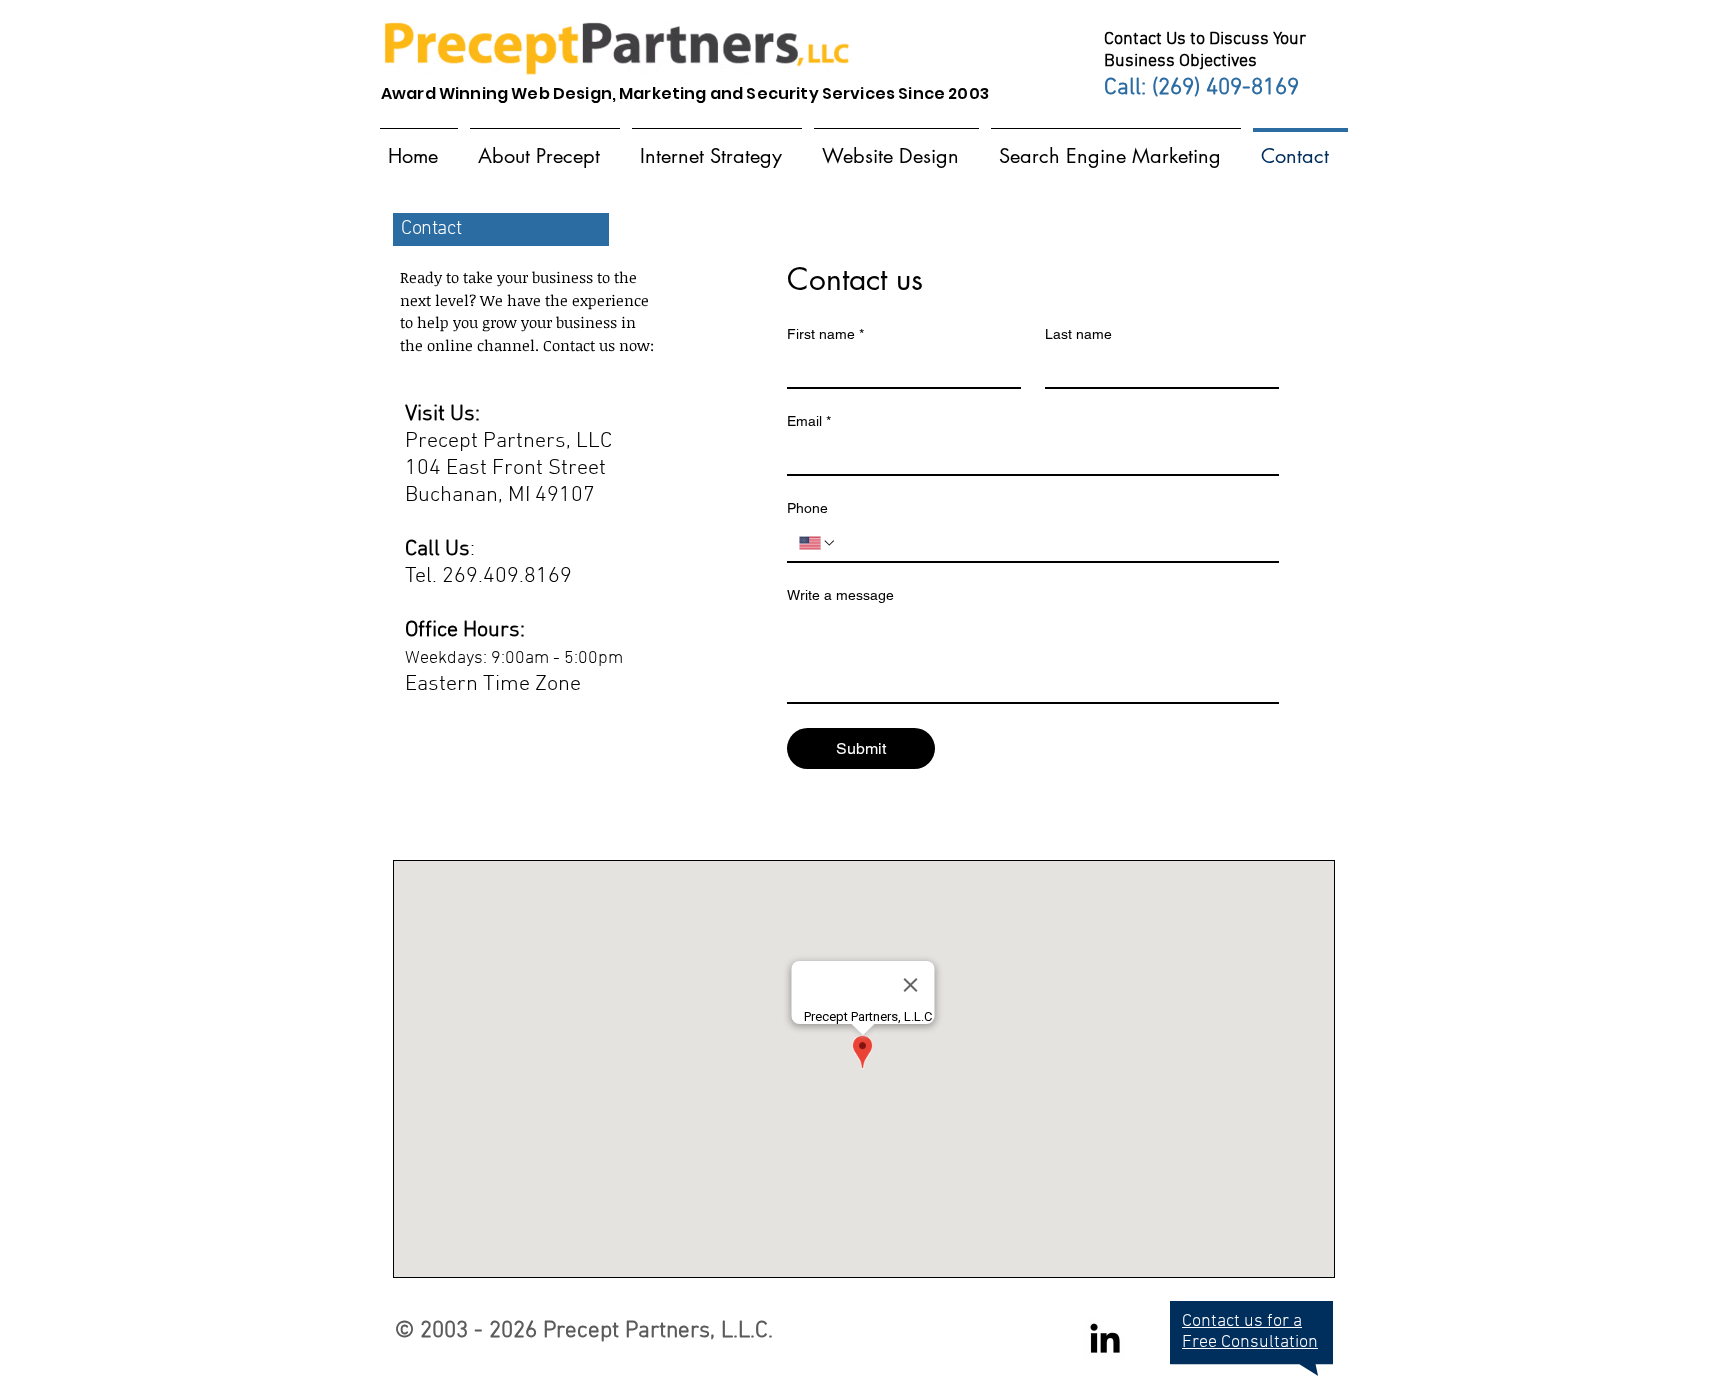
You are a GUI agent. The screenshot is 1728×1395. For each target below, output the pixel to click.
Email (809, 421)
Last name (1078, 334)
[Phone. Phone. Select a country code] (818, 543)
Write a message (840, 595)
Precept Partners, (629, 1331)
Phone (807, 508)
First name (825, 334)
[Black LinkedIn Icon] (1105, 1338)
